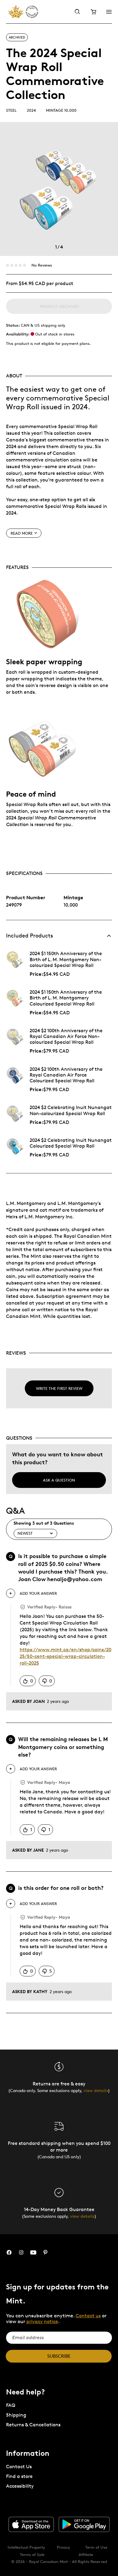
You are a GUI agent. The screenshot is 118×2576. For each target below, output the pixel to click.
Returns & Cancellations (33, 2425)
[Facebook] (9, 2253)
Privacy (64, 2547)
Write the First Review (59, 1388)
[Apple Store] (31, 2524)
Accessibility (20, 2486)
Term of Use (96, 2547)
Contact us (88, 2316)
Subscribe (59, 2356)
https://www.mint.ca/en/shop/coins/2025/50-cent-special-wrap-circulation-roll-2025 (66, 1656)
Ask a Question (59, 1480)
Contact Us (19, 2467)
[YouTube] (33, 2253)
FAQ (11, 2405)
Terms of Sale (32, 2554)
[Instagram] (21, 2253)
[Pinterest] (45, 2253)
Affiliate (86, 2554)
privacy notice (42, 2321)
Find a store (19, 2476)
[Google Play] (84, 2524)
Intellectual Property (26, 2547)
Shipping (16, 2415)
